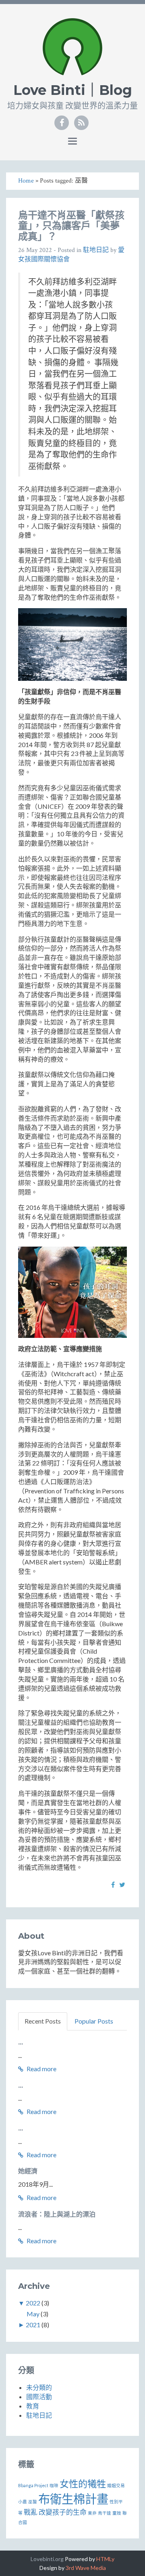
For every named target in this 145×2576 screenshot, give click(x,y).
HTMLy (105, 2559)
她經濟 (28, 2171)
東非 (92, 2513)
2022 (33, 2303)
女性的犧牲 (83, 2484)
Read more (41, 2069)
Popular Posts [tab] (94, 2021)
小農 (23, 2501)
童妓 (117, 2513)
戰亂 (31, 2512)
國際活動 (39, 2396)
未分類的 (39, 2387)
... (21, 2042)
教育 (33, 2406)
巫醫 (33, 2501)
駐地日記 (96, 250)
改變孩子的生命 (63, 2512)
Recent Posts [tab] (43, 2021)
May (33, 2314)
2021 (33, 2325)
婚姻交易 (116, 2485)
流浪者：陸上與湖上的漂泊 (57, 2214)
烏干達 (105, 2513)
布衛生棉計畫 (73, 2499)
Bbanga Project (33, 2485)
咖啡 (54, 2485)
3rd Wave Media (86, 2568)
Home (26, 181)
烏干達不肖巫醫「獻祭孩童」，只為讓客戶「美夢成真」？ (71, 226)
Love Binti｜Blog (73, 90)
